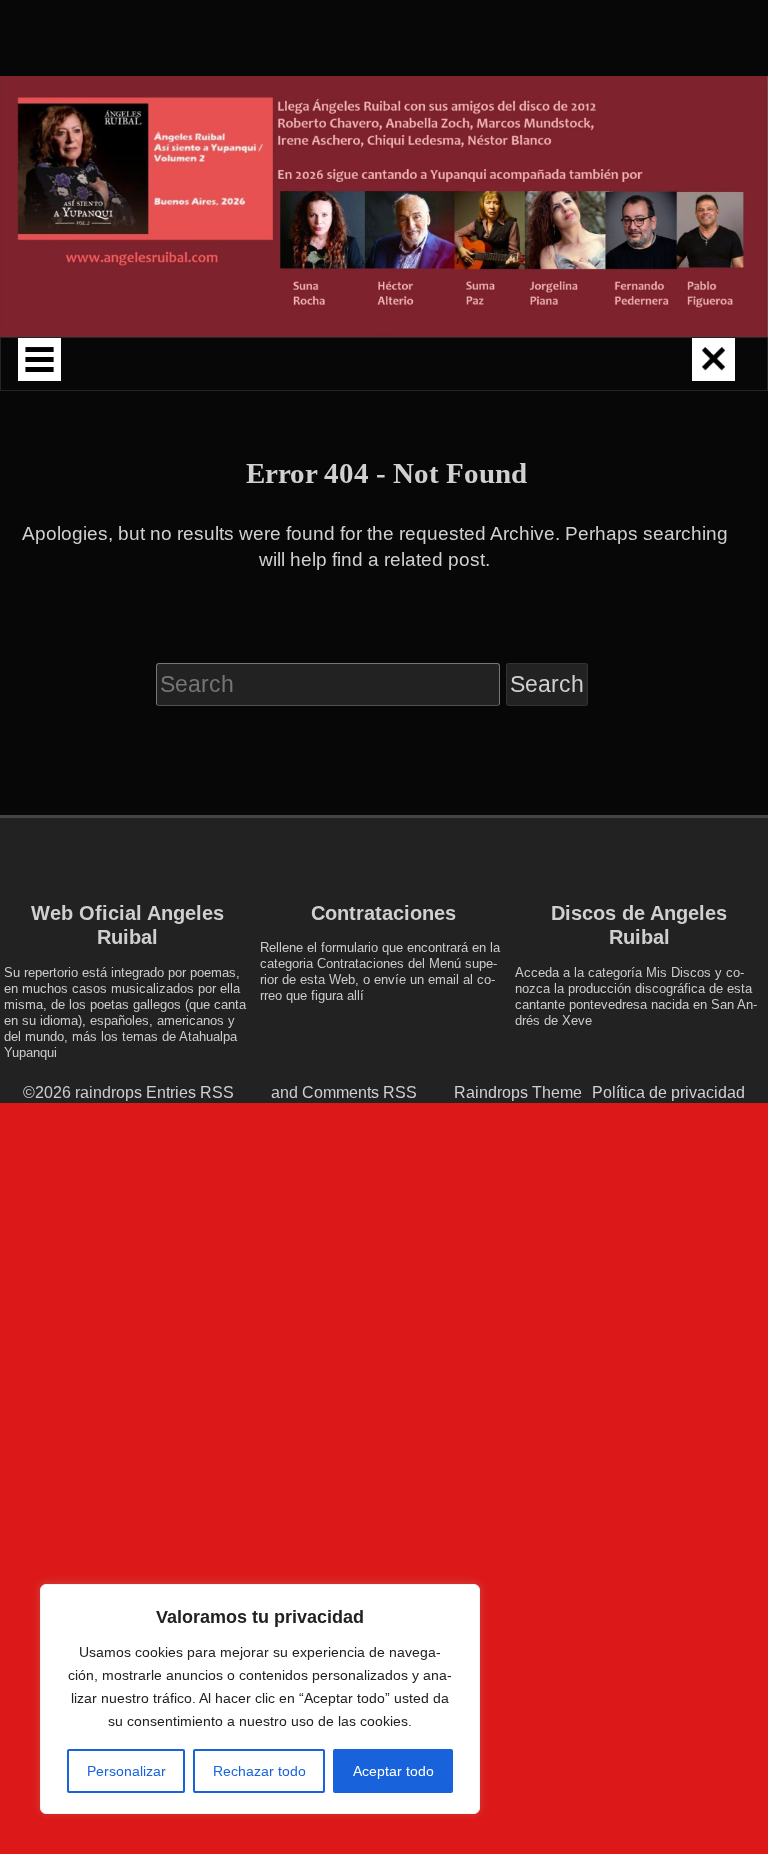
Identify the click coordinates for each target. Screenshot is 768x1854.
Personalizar (126, 1771)
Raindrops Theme (518, 1092)
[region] (260, 1699)
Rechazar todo (259, 1771)
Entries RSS (190, 1092)
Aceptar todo (393, 1771)
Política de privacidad (668, 1092)
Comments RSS (359, 1092)
